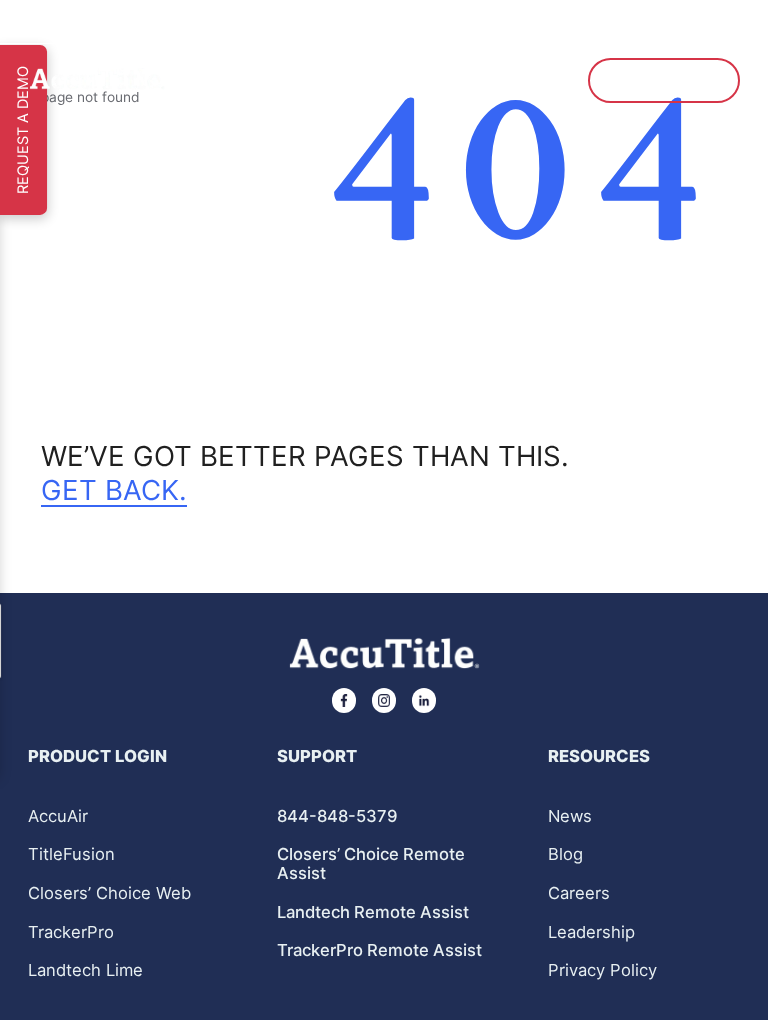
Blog (565, 854)
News (570, 816)
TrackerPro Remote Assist (379, 950)
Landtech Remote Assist (373, 912)
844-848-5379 (337, 816)
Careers (579, 893)
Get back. (114, 490)
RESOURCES (439, 80)
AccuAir (58, 816)
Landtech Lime (85, 970)
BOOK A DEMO (663, 80)
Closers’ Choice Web (109, 893)
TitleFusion (71, 854)
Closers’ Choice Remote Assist (371, 863)
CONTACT (519, 80)
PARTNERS (358, 80)
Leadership (591, 932)
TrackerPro (71, 932)
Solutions (278, 80)
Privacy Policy (602, 970)
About (209, 80)
